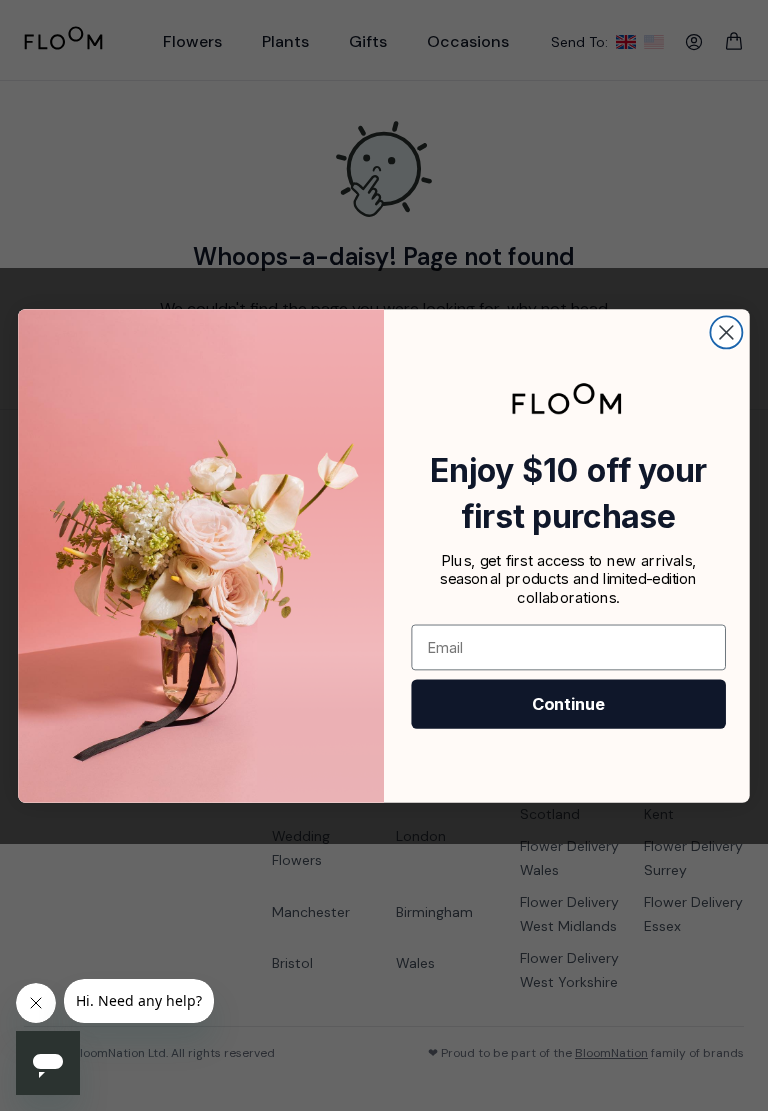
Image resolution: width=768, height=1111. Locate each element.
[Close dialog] (726, 332)
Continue (568, 703)
